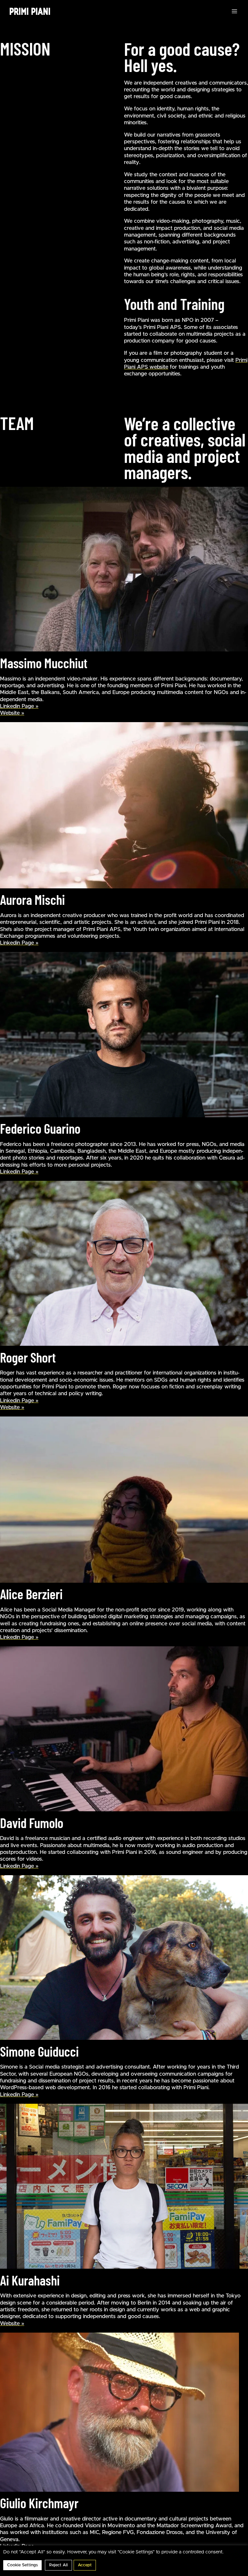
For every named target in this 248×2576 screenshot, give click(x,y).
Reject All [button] (58, 2565)
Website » (12, 713)
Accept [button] (85, 2565)
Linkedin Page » (19, 706)
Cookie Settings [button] (22, 2565)
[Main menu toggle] (234, 11)
